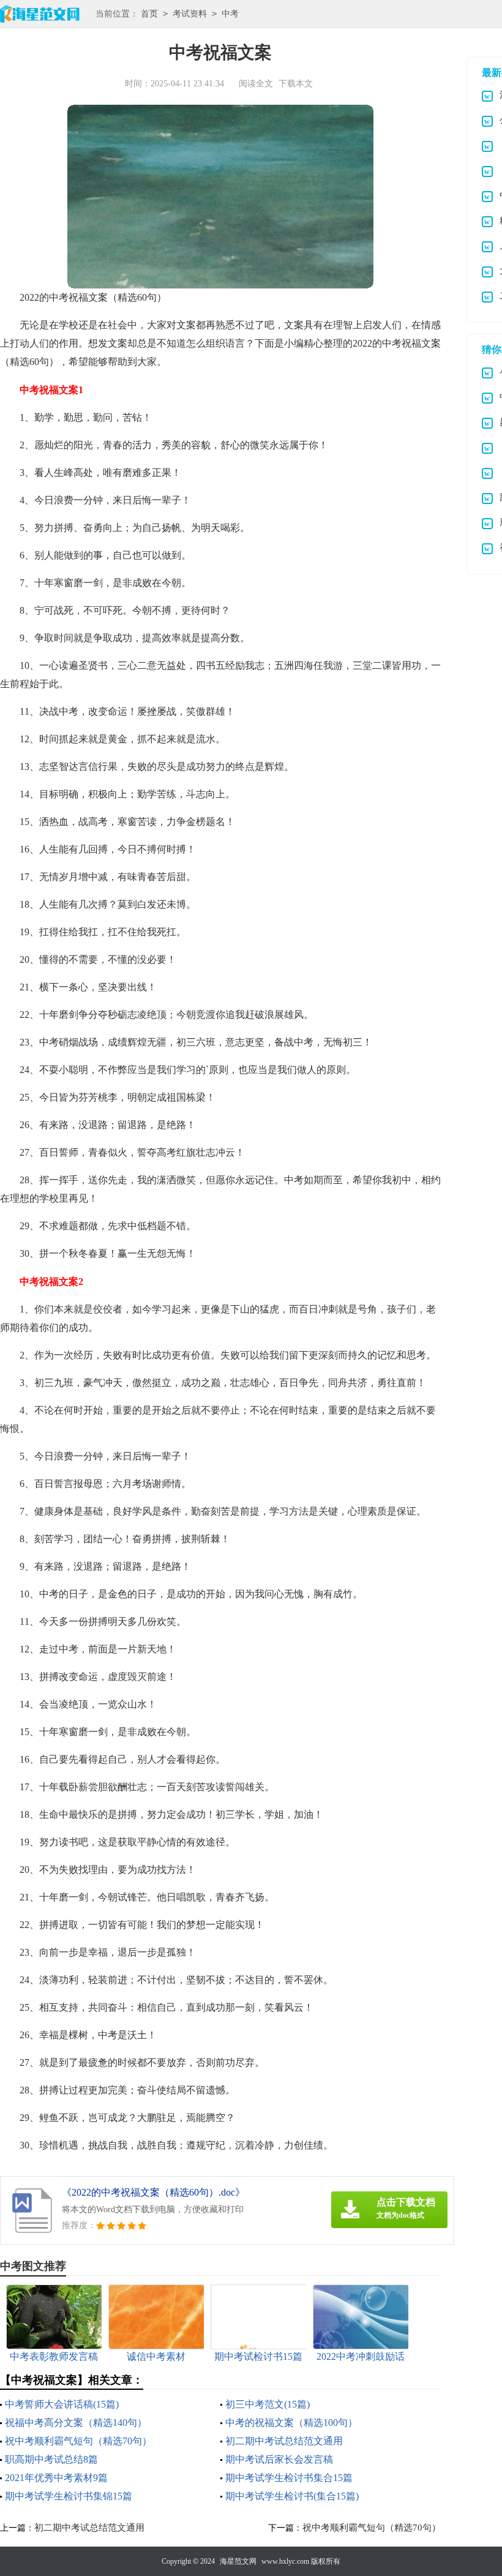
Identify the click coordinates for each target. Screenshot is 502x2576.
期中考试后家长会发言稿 (279, 2459)
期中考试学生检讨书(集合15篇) (292, 2496)
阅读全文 (256, 84)
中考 (230, 14)
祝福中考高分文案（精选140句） (76, 2423)
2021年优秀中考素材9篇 (56, 2478)
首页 (149, 14)
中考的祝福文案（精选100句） (291, 2423)
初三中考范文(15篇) (268, 2404)
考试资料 (190, 14)
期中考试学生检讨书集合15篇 (289, 2478)
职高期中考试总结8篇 (51, 2459)
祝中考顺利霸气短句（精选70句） (78, 2441)
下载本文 (296, 84)
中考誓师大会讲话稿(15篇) (62, 2404)
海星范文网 (238, 2561)
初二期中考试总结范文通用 (284, 2441)
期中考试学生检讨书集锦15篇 (69, 2496)
